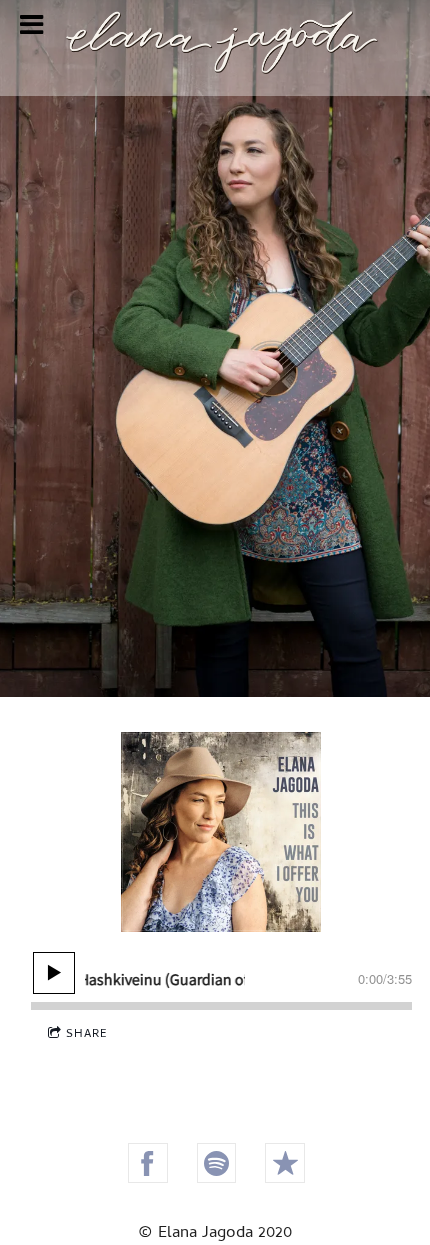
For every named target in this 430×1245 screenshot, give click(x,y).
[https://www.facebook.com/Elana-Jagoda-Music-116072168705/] (148, 1163)
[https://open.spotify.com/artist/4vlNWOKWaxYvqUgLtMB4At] (217, 1163)
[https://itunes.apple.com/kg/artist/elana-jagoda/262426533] (285, 1163)
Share (87, 1035)
